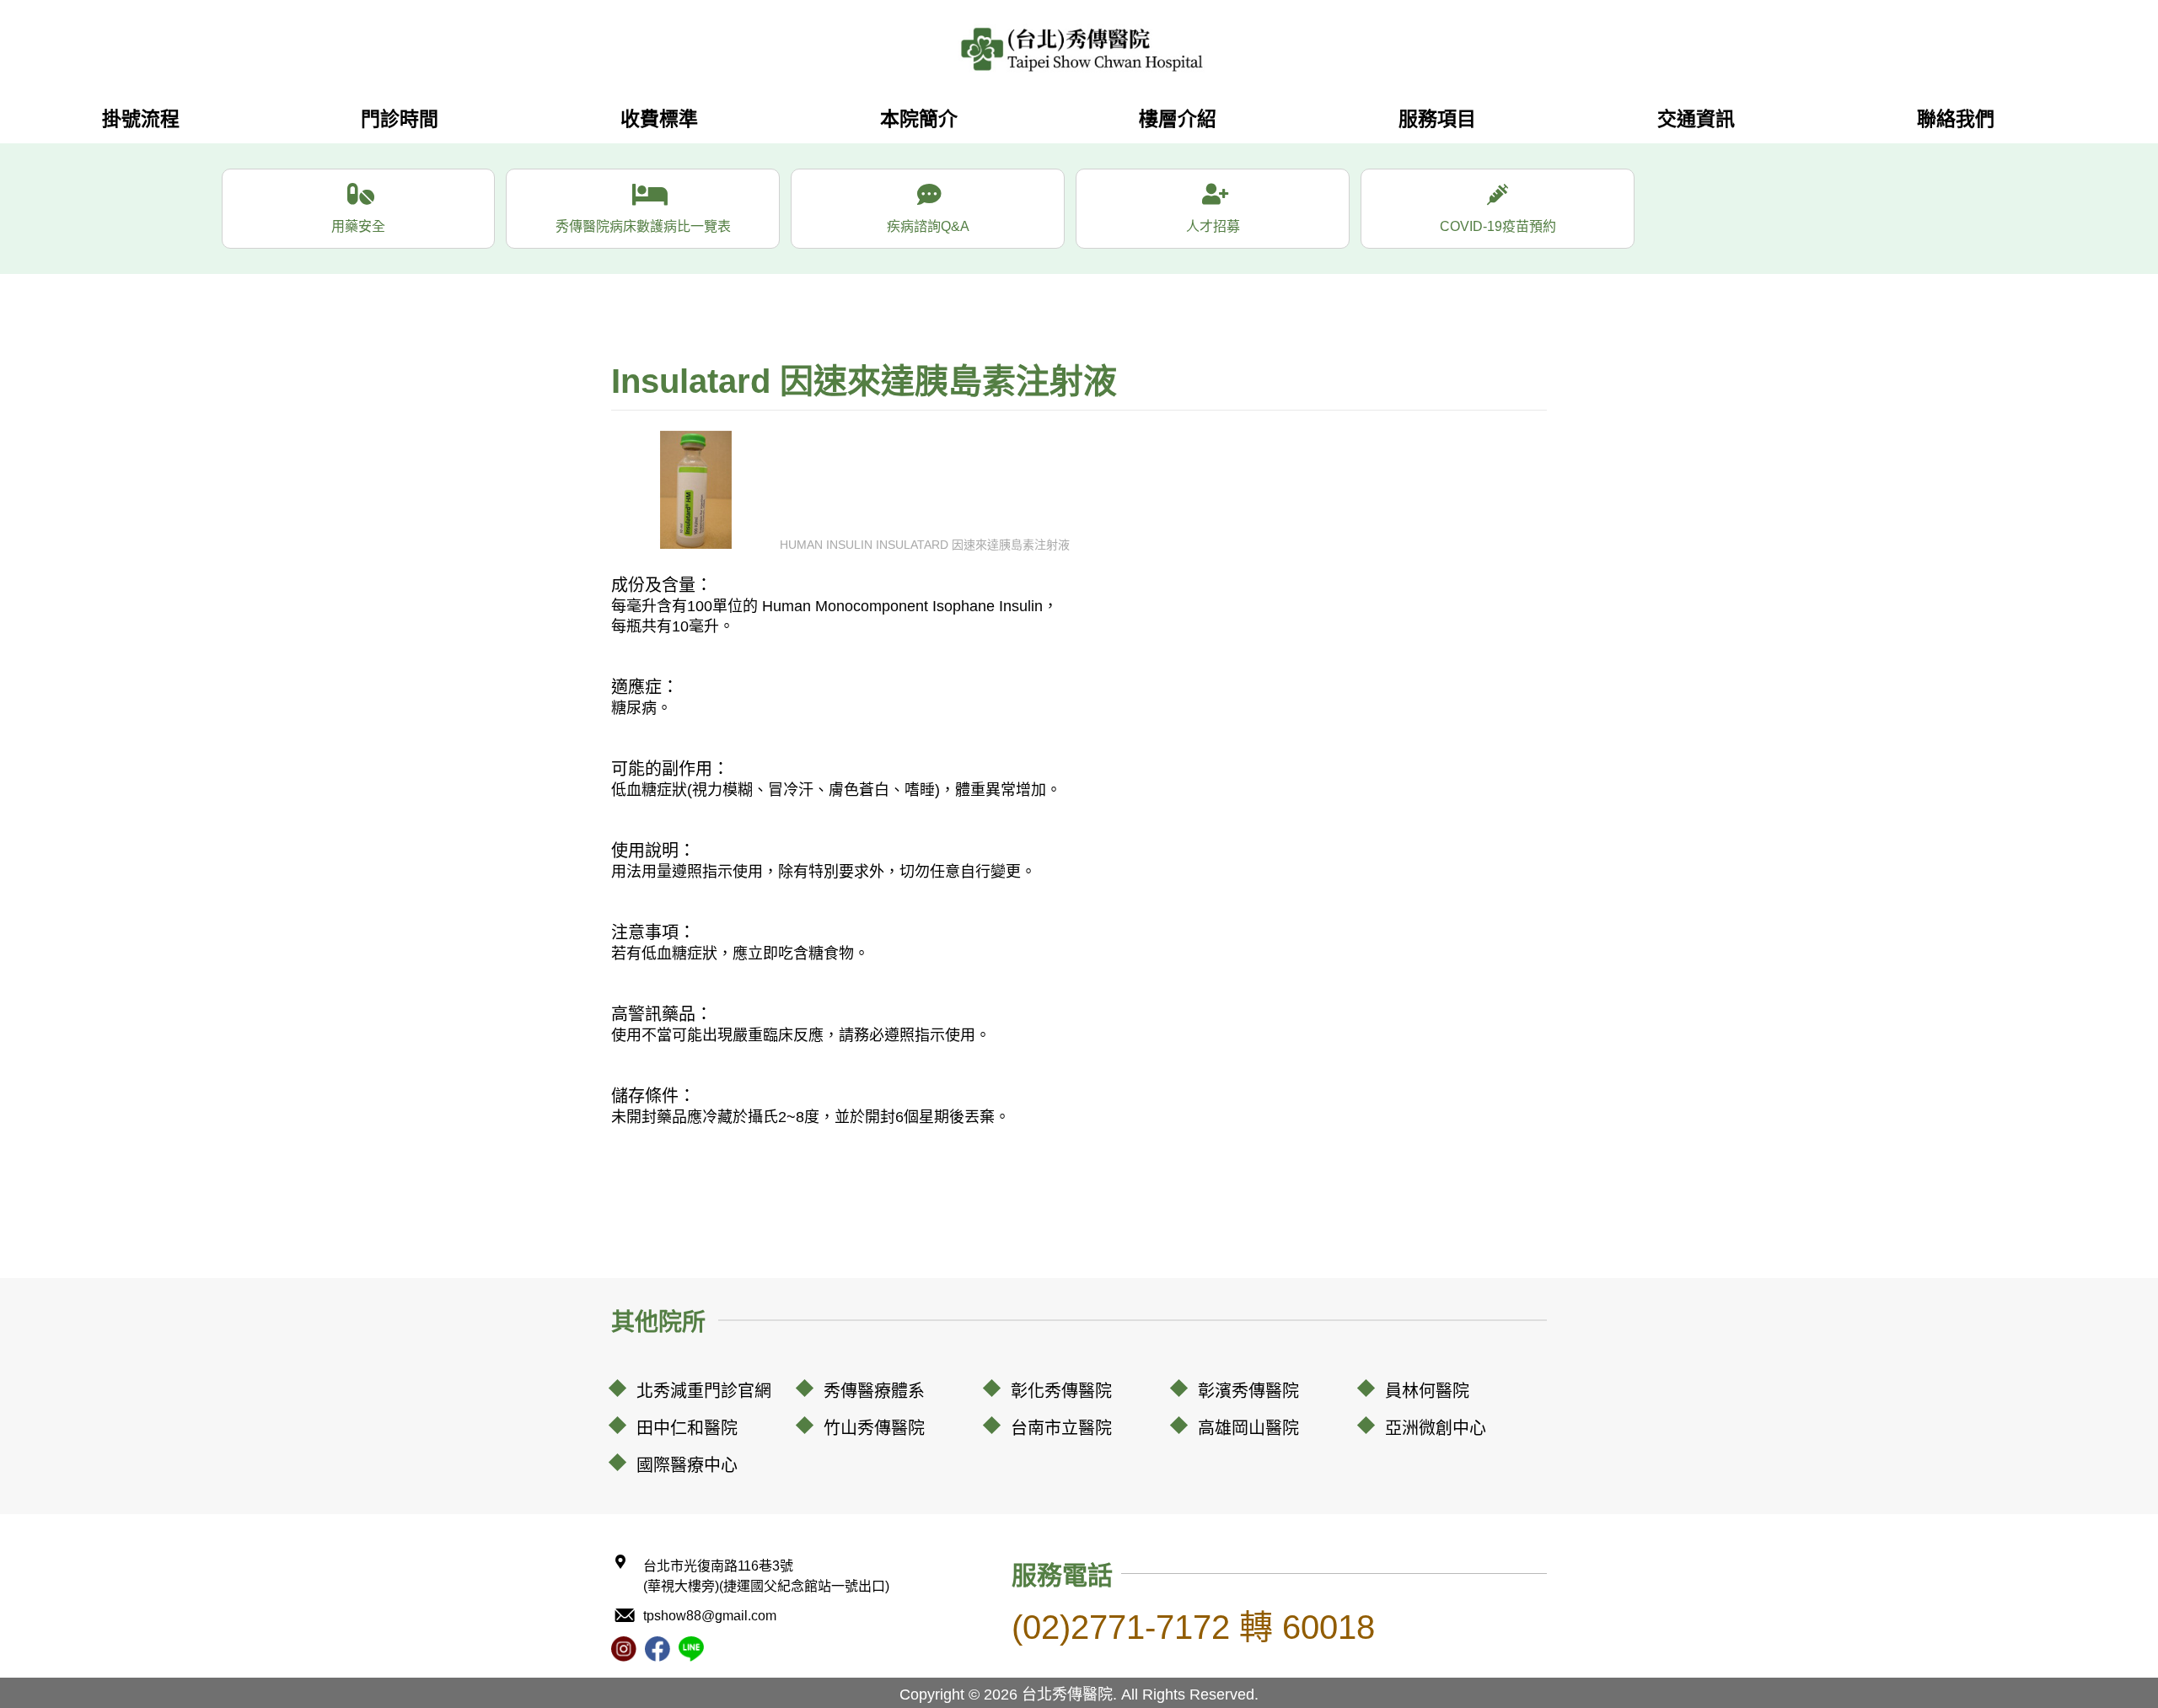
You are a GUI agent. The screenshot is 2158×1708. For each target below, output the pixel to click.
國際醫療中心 (687, 1465)
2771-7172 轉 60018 (1193, 1627)
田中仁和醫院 (687, 1428)
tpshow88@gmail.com (710, 1616)
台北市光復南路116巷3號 (766, 1576)
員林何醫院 (1427, 1391)
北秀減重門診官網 (704, 1391)
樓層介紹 (1178, 119)
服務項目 (1437, 119)
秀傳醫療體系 (874, 1391)
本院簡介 (919, 119)
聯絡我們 (1956, 119)
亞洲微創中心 (1436, 1428)
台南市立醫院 (1061, 1428)
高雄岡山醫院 (1248, 1428)
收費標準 (659, 119)
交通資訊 (1696, 119)
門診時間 (400, 119)
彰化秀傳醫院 (1061, 1391)
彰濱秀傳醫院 (1248, 1391)
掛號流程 (141, 119)
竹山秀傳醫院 (874, 1428)
